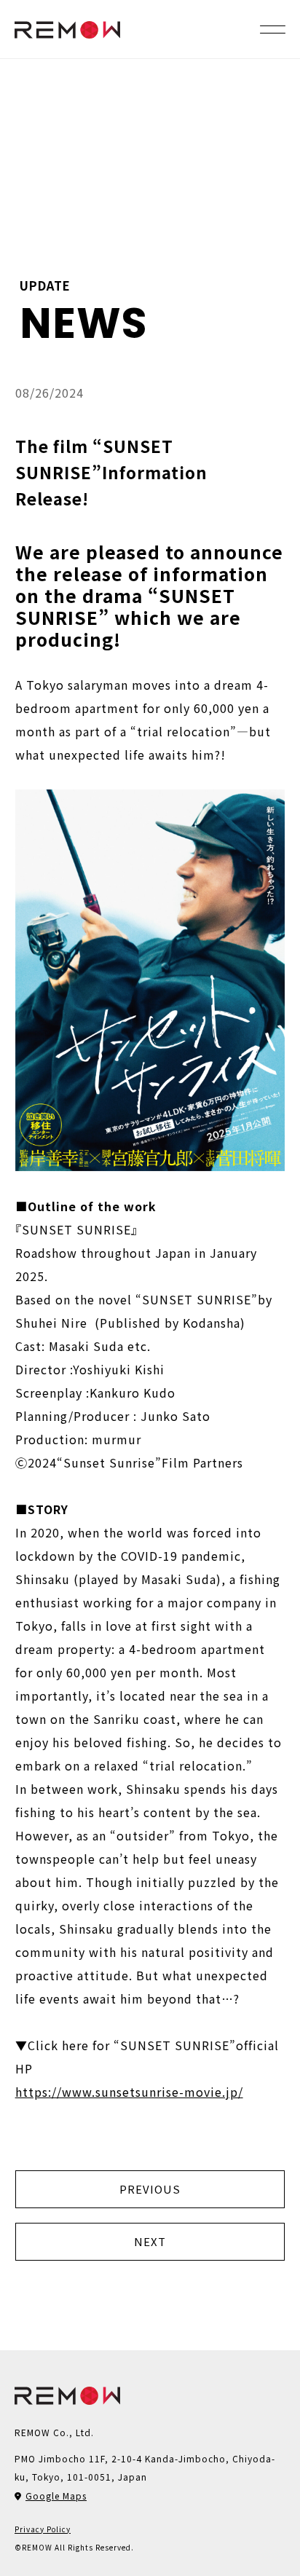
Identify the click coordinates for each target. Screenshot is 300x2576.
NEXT (150, 2241)
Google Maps (56, 2496)
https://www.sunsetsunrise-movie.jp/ (129, 2092)
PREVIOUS (150, 2189)
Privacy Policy (43, 2529)
